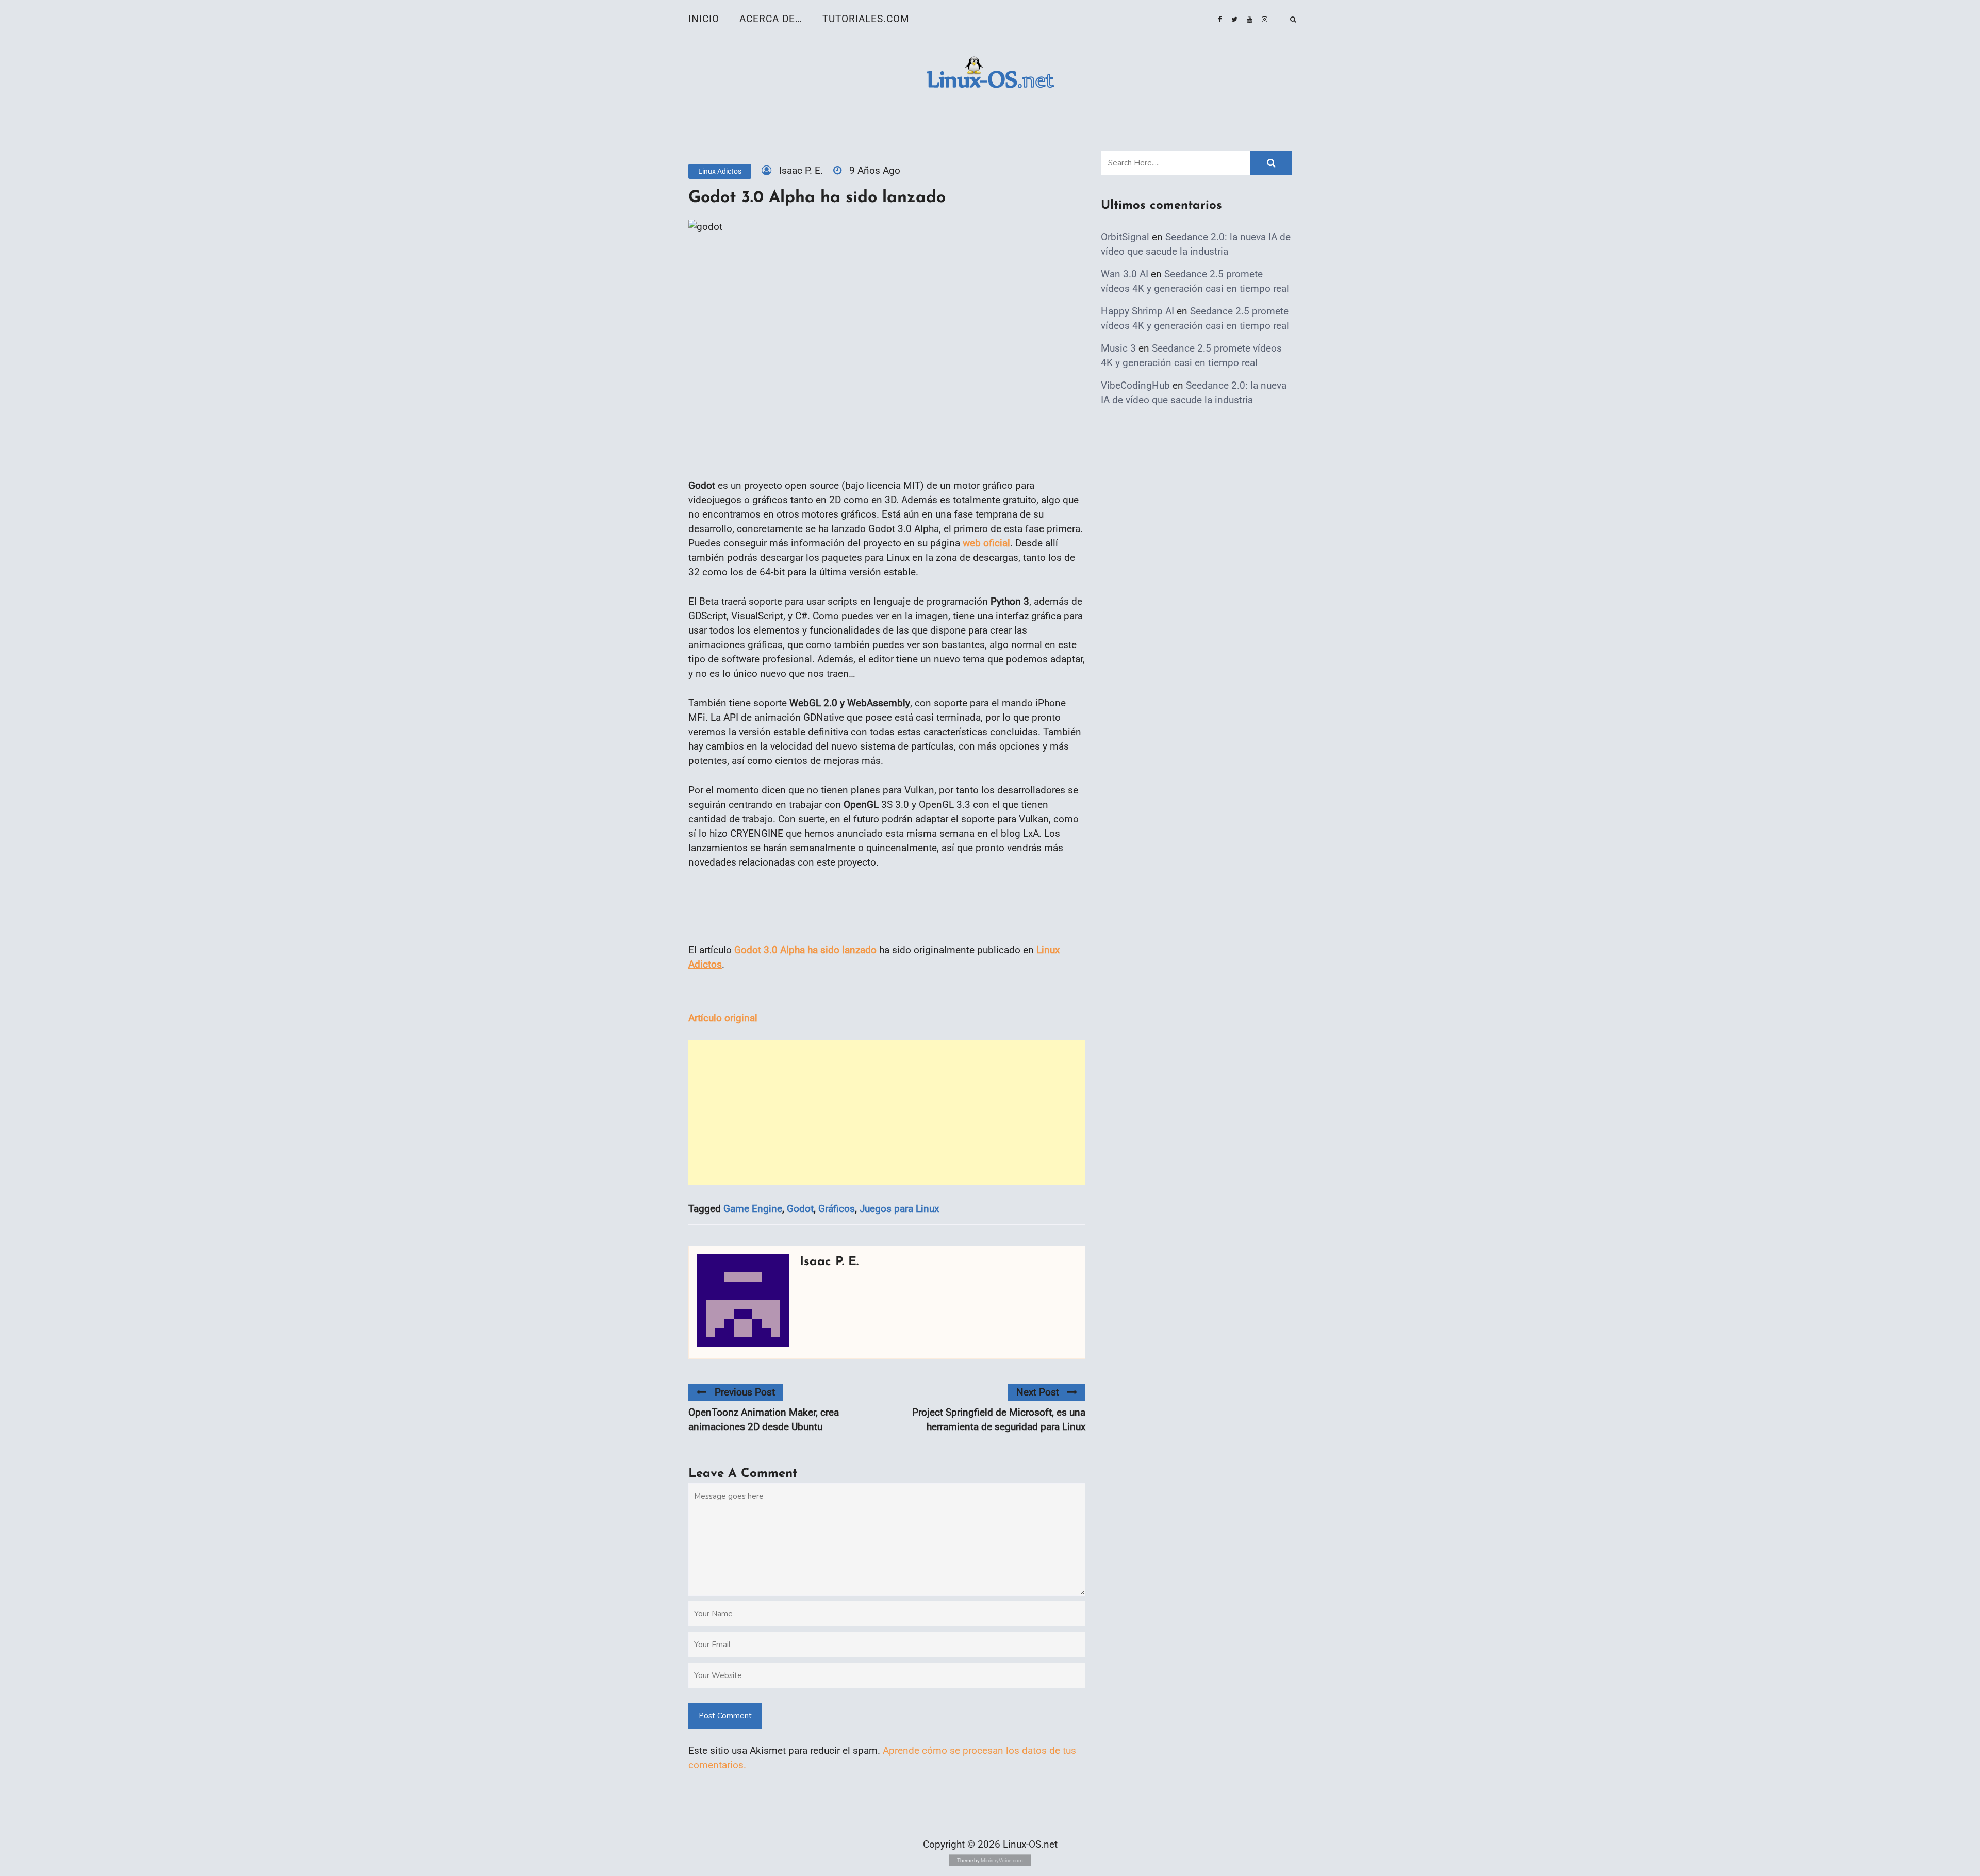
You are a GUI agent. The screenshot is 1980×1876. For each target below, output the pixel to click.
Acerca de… (771, 19)
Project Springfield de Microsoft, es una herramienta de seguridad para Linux (999, 1420)
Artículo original (723, 1018)
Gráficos (837, 1209)
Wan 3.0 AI (1125, 274)
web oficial (986, 543)
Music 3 (1118, 348)
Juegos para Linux (899, 1209)
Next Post (1038, 1392)
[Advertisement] (887, 1113)
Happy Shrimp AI (1137, 311)
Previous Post (745, 1392)
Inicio (704, 19)
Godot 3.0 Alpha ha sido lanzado (805, 950)
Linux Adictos (720, 171)
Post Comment (725, 1716)
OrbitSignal (1125, 237)
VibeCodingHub (1135, 385)
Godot (800, 1209)
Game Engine (753, 1209)
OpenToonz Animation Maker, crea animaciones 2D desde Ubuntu (764, 1420)
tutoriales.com (866, 19)
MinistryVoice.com (1002, 1860)
